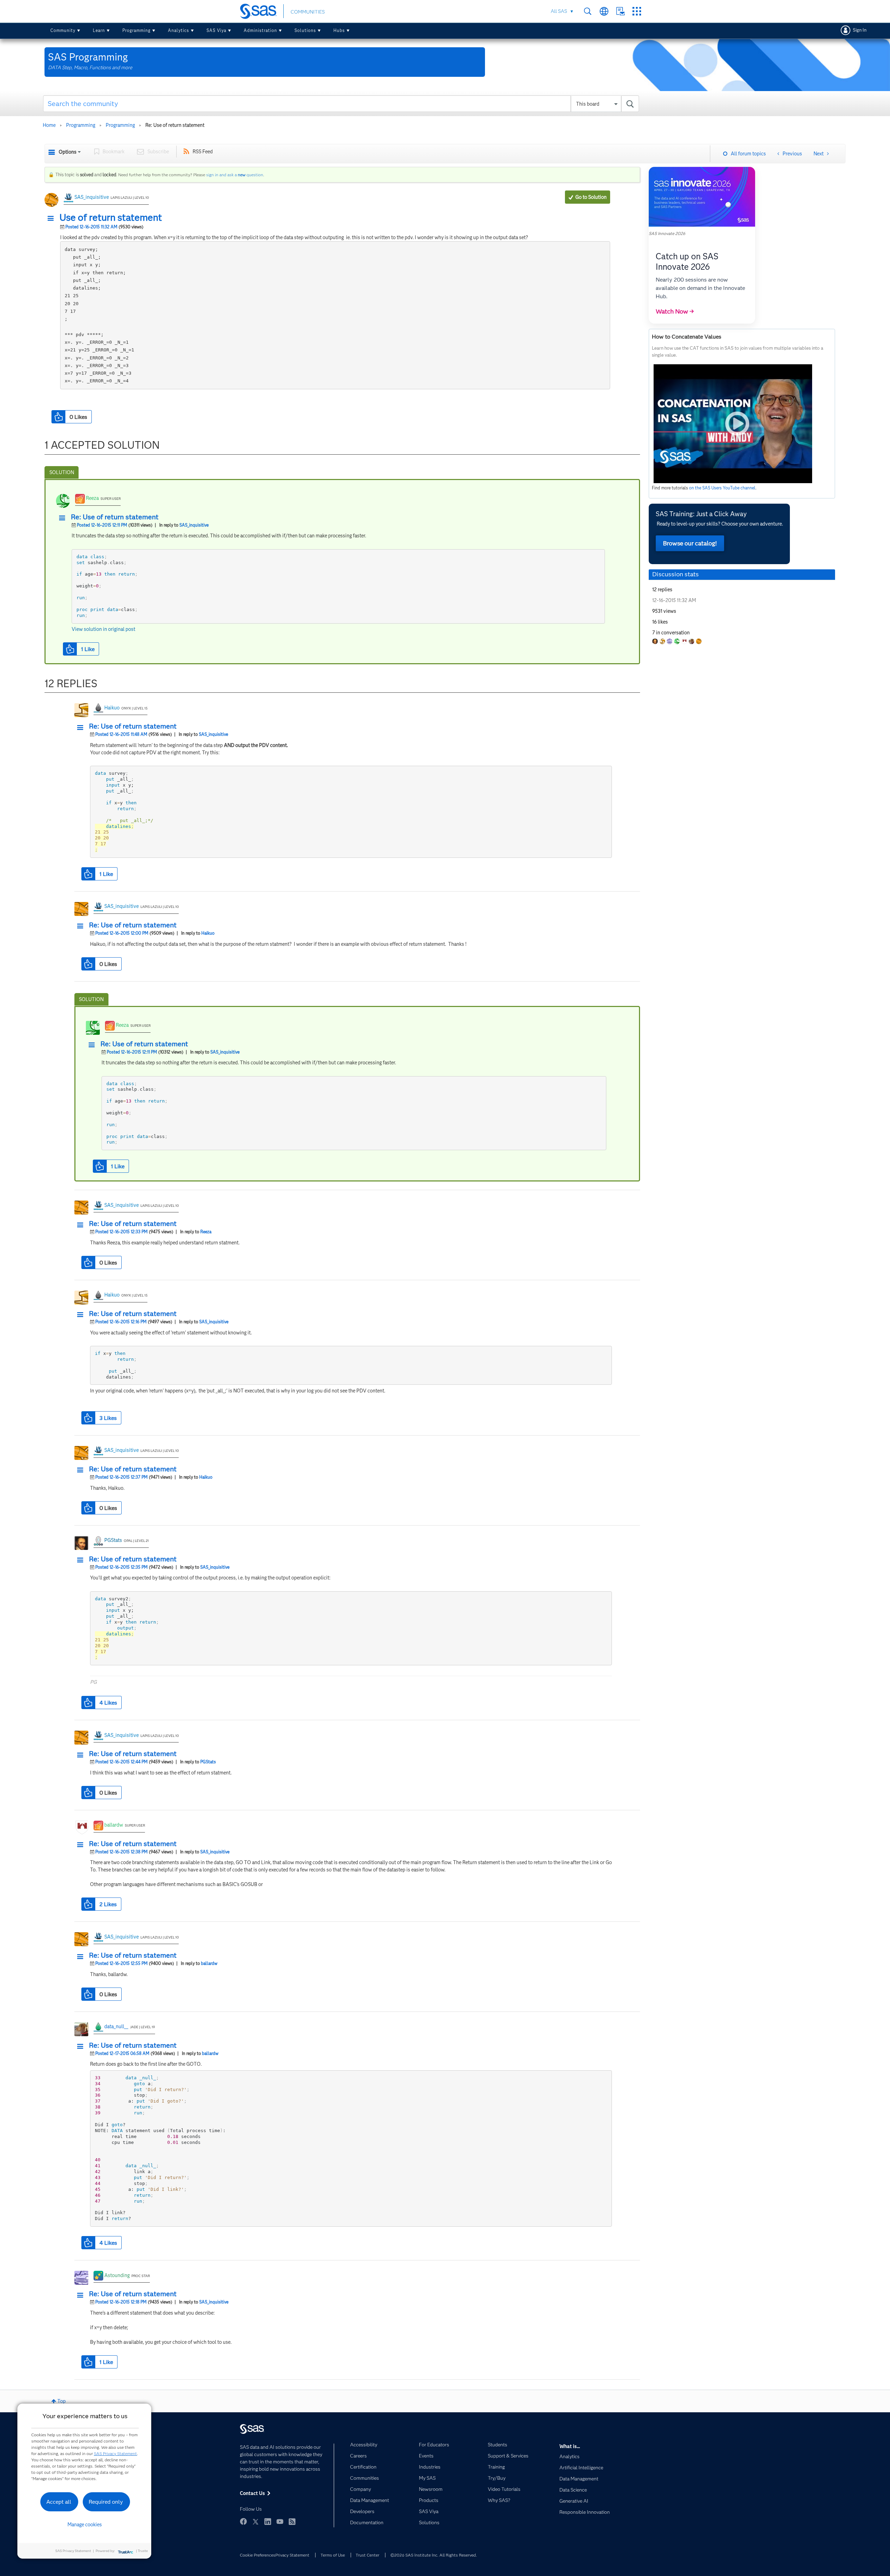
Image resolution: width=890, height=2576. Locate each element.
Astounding (117, 2275)
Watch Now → (675, 311)
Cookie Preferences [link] (258, 2555)
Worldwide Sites (604, 11)
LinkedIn (268, 2521)
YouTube (280, 2521)
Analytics (179, 30)
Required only (106, 2502)
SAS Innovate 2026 (667, 233)
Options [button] (68, 152)
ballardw (114, 1825)
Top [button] (62, 2401)
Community (63, 30)
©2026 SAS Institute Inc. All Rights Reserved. (434, 2555)
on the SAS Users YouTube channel (722, 488)
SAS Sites (637, 11)
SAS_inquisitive (92, 197)
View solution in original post (103, 629)
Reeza (92, 498)
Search (588, 11)
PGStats (113, 1540)
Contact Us (620, 11)
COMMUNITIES (308, 12)
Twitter (256, 2521)
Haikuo (112, 708)
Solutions (305, 30)
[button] (52, 219)
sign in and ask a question (235, 175)
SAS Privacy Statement (115, 2453)
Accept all (59, 2502)
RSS (292, 2521)
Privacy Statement (292, 2555)
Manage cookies (85, 2525)
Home (49, 125)
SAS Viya (216, 30)
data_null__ (116, 2026)
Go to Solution (591, 197)
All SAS (559, 11)
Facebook (243, 2521)
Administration (260, 30)
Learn (99, 30)
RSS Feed (203, 152)
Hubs (339, 30)
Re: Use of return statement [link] (175, 125)
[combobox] (341, 104)
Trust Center (367, 2555)
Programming (136, 30)
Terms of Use (333, 2555)
